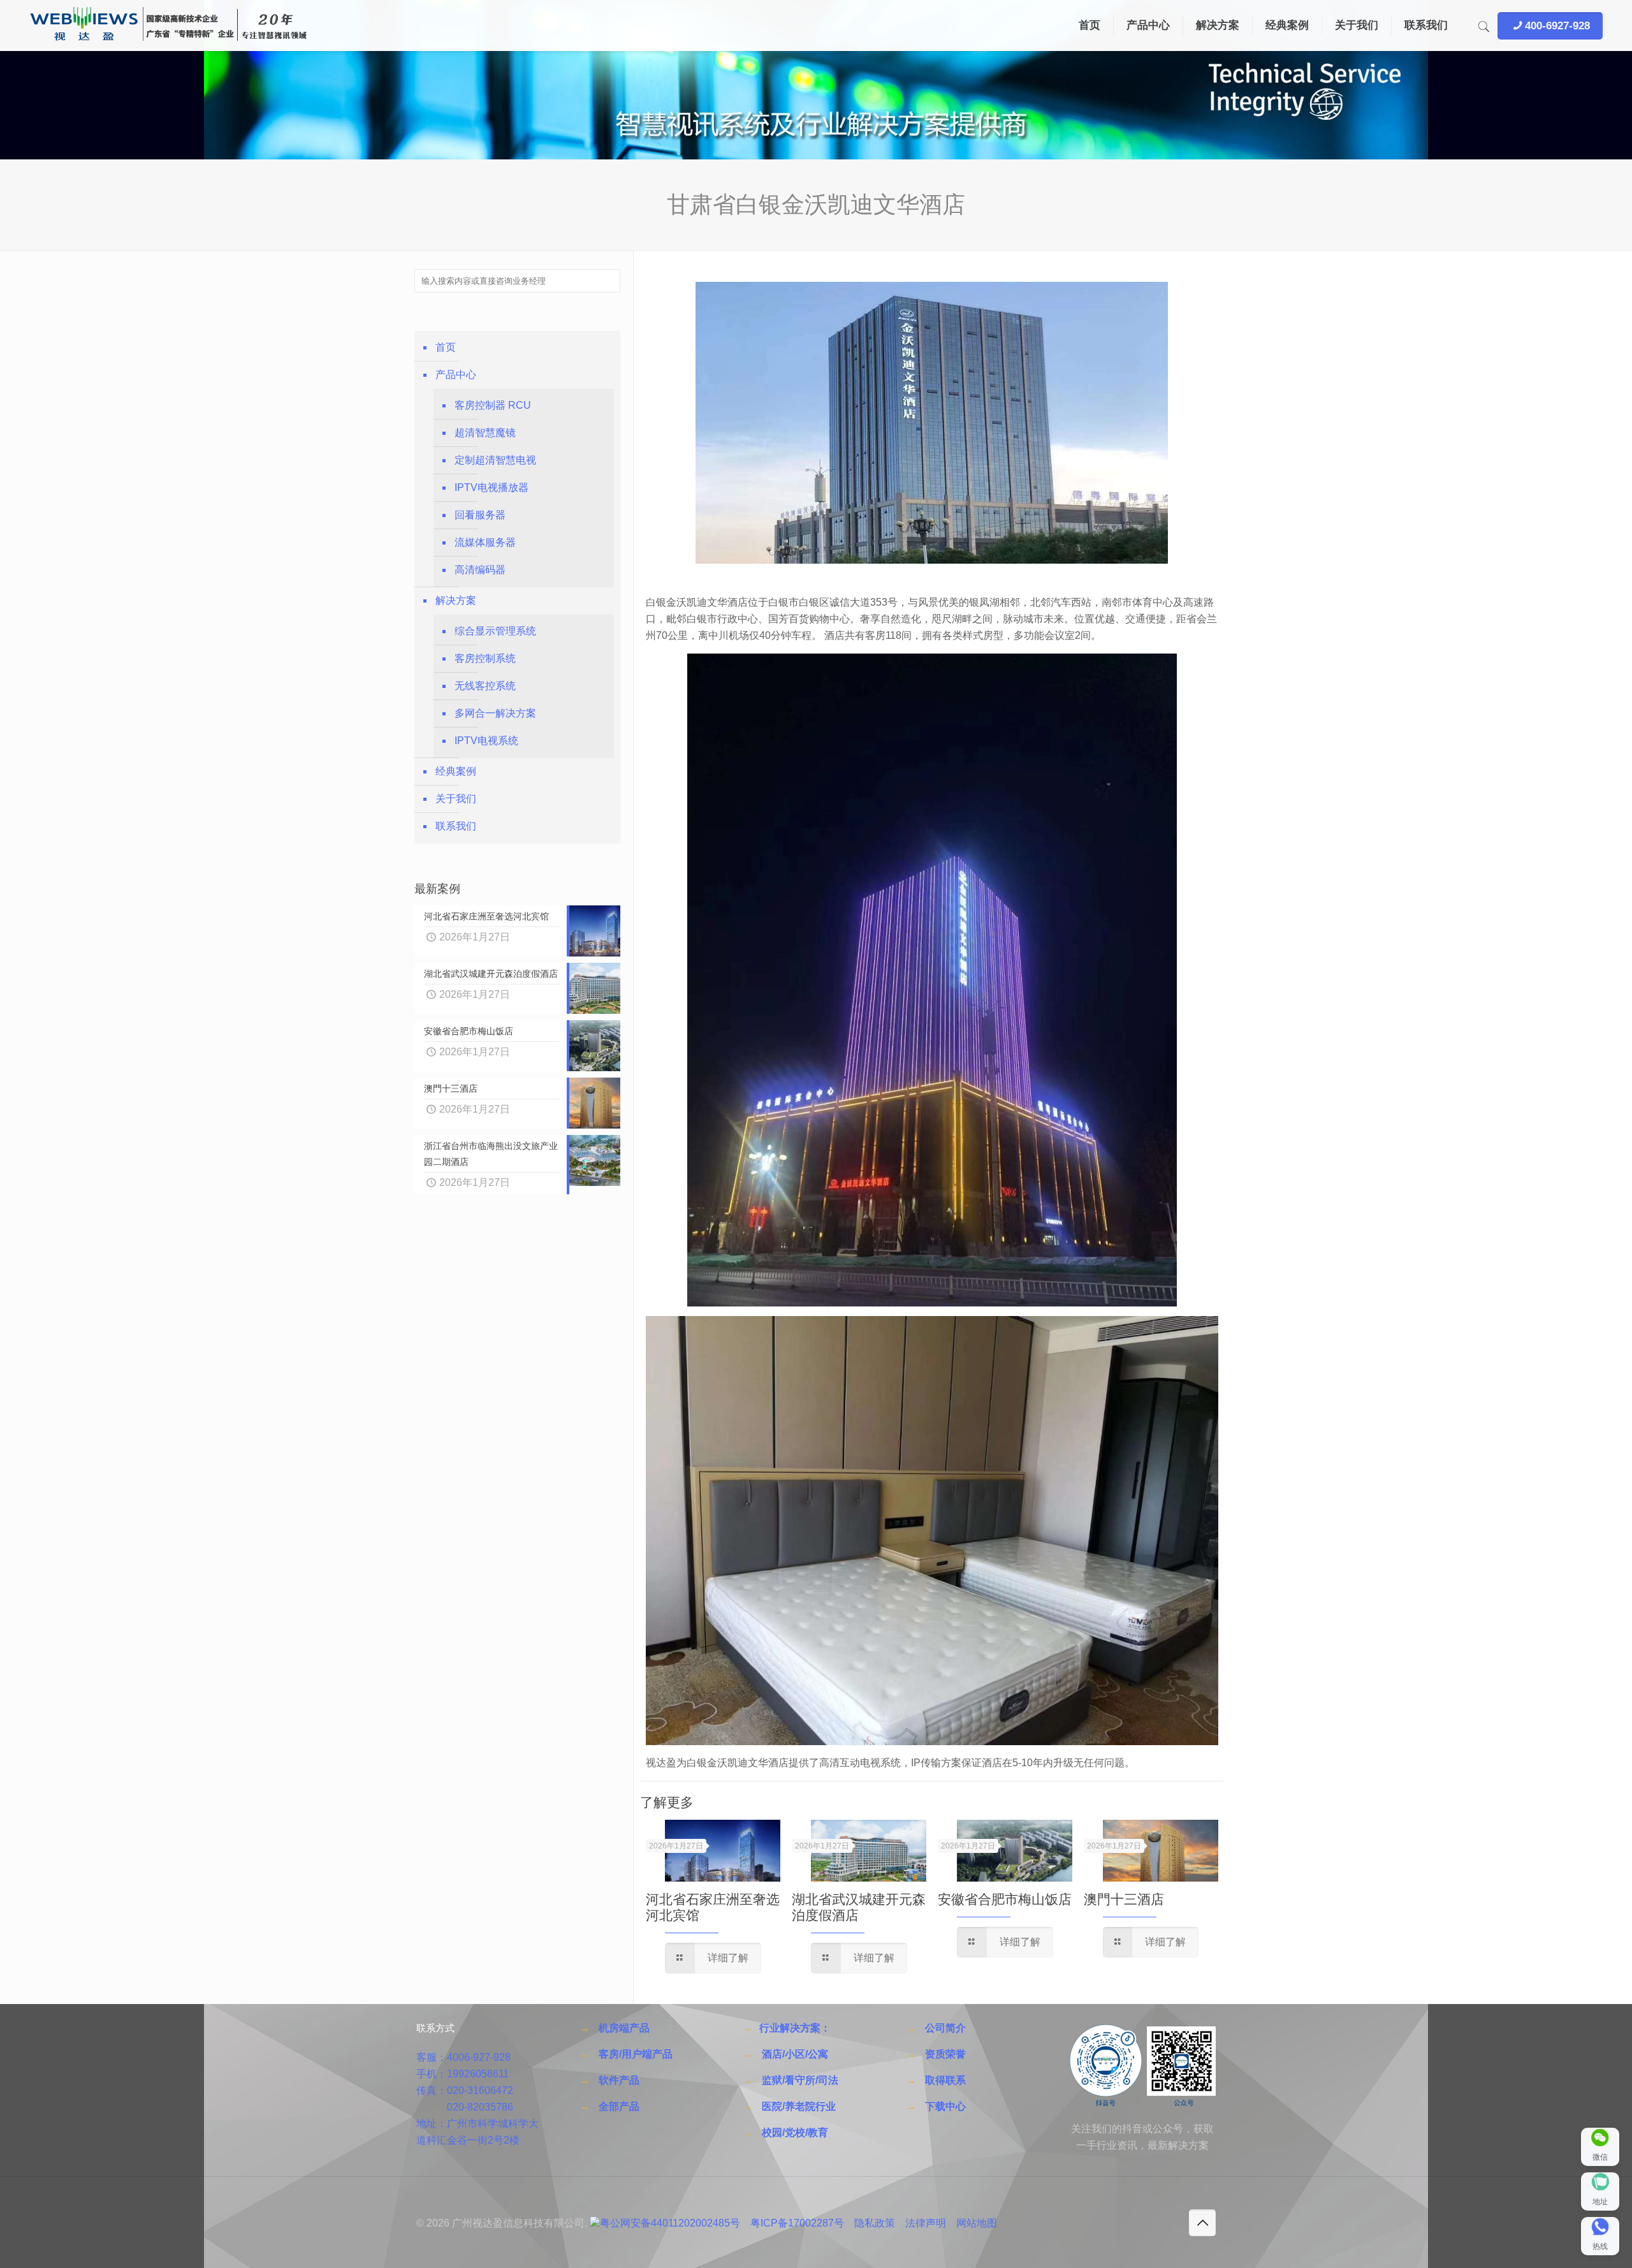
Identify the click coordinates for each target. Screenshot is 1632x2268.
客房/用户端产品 (636, 2054)
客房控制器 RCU (493, 405)
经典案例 (456, 771)
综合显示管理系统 (495, 631)
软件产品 (619, 2080)
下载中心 (945, 2106)
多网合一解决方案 (495, 713)
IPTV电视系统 (486, 741)
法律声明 (926, 2223)
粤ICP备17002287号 (797, 2223)
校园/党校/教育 (795, 2133)
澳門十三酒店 (1124, 1899)
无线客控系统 (485, 686)
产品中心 (456, 375)
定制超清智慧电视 (495, 460)
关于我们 (456, 799)
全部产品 (619, 2106)
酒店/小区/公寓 (795, 2054)
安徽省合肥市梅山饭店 (1005, 1899)
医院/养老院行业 (799, 2106)
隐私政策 (875, 2223)
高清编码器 (480, 570)
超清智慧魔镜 (485, 433)
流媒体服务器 (485, 542)
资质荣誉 (945, 2054)
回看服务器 (480, 515)
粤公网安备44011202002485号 (670, 2223)
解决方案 (456, 600)
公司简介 (945, 2028)
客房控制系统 (485, 658)
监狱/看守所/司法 (800, 2080)
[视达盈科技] (168, 26)
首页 (446, 347)
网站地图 (977, 2223)
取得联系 (945, 2080)
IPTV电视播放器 (492, 487)
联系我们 (456, 826)
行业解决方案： (795, 2028)
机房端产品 (624, 2028)
